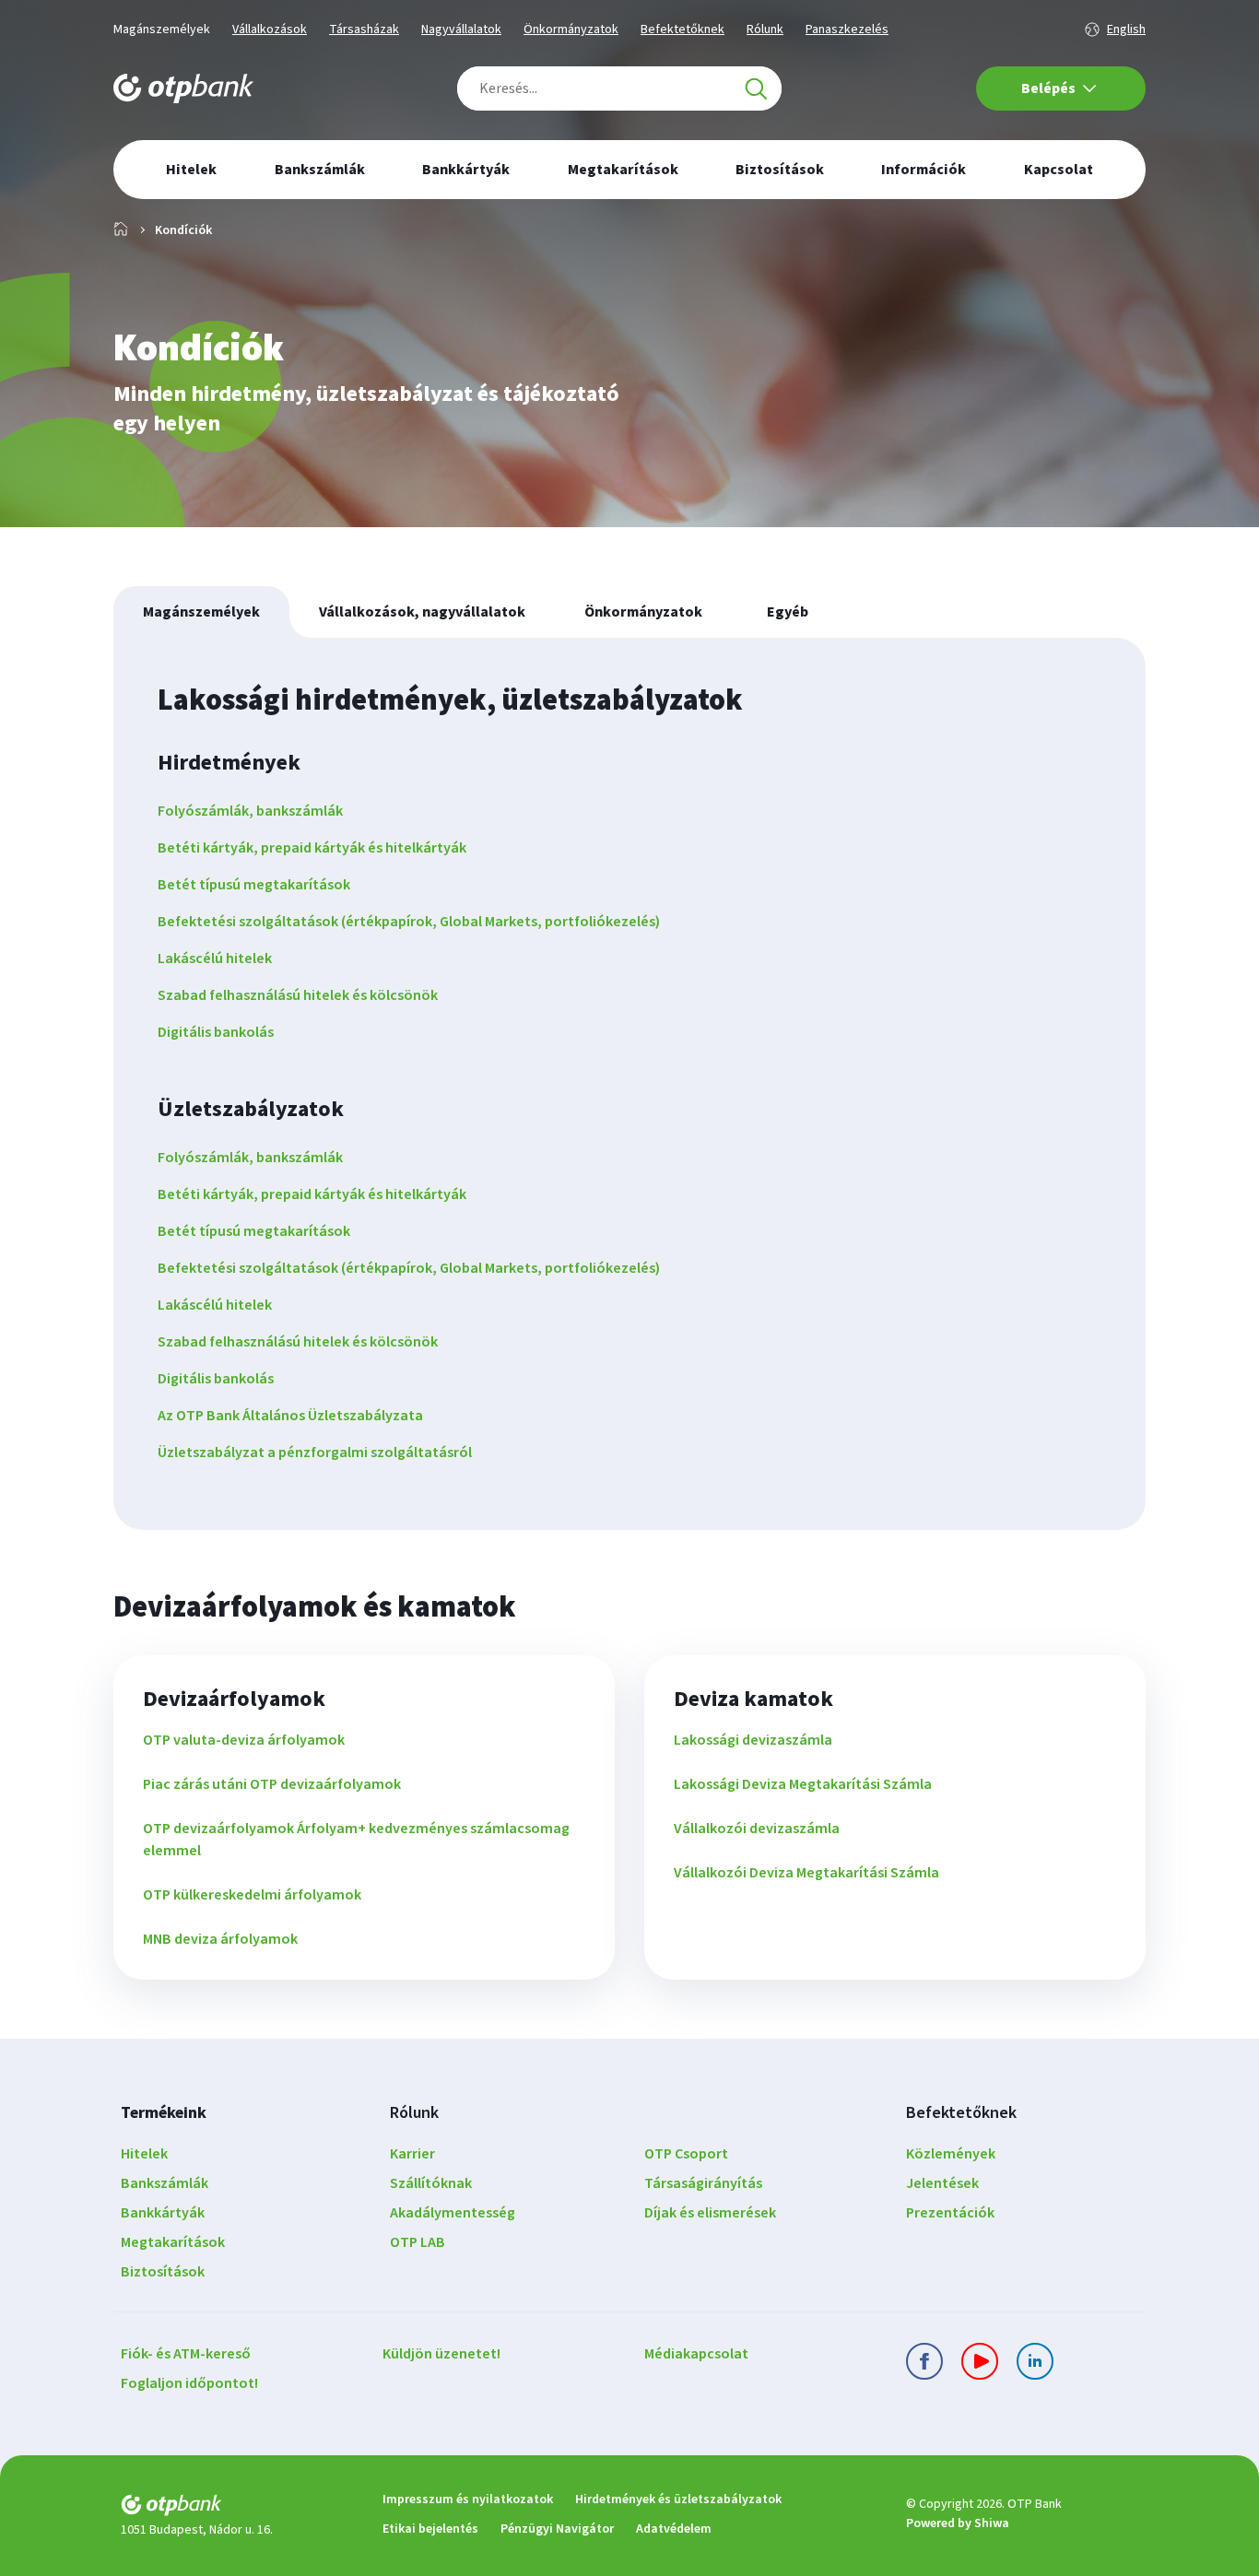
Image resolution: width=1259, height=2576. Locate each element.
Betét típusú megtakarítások (254, 885)
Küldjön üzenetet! (441, 2354)
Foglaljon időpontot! (189, 2383)
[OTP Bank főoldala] (183, 88)
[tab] (201, 612)
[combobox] (619, 88)
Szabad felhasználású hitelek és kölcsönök (298, 995)
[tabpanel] (629, 1084)
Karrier (412, 2154)
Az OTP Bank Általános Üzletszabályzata (290, 1416)
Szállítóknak (431, 2183)
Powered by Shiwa (958, 2523)
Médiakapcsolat (696, 2354)
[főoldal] (237, 2508)
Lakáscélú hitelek (215, 959)
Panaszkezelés (847, 29)
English (1126, 29)
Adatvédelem (674, 2529)
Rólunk (765, 29)
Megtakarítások (173, 2242)
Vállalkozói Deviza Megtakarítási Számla (806, 1873)
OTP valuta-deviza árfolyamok (244, 1740)
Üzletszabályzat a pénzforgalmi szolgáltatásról (315, 1453)
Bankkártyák (163, 2213)
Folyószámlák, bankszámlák (250, 811)
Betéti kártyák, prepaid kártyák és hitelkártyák (312, 848)
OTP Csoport (686, 2154)
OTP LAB (418, 2242)
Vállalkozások (270, 29)
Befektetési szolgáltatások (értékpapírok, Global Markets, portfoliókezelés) (409, 922)
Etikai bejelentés (430, 2529)
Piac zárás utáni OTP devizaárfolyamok (272, 1784)
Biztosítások (163, 2272)
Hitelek (144, 2154)
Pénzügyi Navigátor (557, 2529)
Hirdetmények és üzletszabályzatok (678, 2500)
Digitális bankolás (216, 1032)
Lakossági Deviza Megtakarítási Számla (803, 1784)
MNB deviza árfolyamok (220, 1939)
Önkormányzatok (571, 29)
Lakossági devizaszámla (753, 1740)
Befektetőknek (682, 29)
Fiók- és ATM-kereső (186, 2354)
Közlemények (951, 2154)
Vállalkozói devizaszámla (757, 1829)
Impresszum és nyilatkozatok (468, 2500)
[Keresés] (756, 88)
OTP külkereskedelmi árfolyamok (252, 1895)
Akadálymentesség (453, 2213)
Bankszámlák (165, 2183)
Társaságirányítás (703, 2183)
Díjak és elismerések (710, 2213)
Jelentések (942, 2183)
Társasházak (364, 29)
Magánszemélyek (162, 29)
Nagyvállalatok (461, 29)
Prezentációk (950, 2213)
